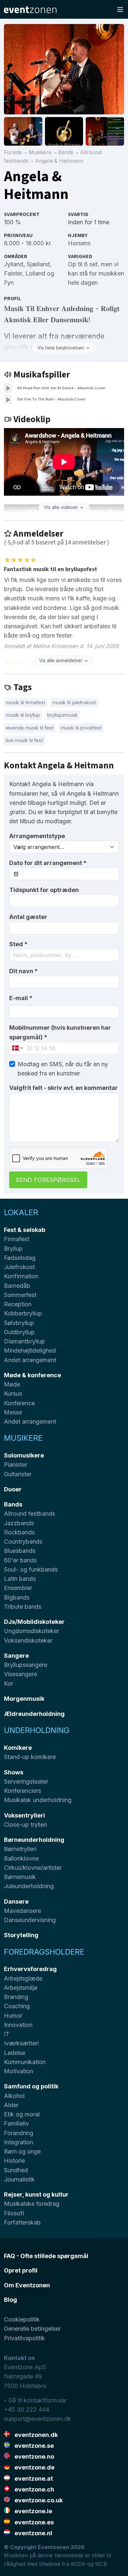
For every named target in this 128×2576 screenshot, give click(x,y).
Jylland (14, 264)
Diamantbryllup (24, 1341)
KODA (78, 2564)
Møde (12, 1384)
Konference (19, 1403)
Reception (18, 1304)
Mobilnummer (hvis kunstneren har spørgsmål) (60, 1032)
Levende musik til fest (30, 728)
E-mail (21, 998)
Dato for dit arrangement (48, 863)
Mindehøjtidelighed (30, 1350)
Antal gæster (28, 917)
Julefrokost (19, 1267)
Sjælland (38, 264)
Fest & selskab (25, 1230)
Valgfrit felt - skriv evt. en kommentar (64, 1088)
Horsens (79, 243)
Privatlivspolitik (24, 2338)
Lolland (35, 273)
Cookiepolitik (22, 2319)
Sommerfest (20, 1295)
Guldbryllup (19, 1332)
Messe (13, 1412)
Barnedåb (17, 1286)
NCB (101, 2564)
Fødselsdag (20, 1258)
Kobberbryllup (23, 1313)
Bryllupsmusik (63, 715)
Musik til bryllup (23, 715)
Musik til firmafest (26, 702)
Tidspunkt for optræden (44, 890)
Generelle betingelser (32, 2329)
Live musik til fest (24, 740)
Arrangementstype (37, 836)
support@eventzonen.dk (38, 2419)
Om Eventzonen (27, 2285)
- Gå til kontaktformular (35, 2400)
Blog (11, 2300)
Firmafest (17, 1239)
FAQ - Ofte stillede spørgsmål (46, 2256)
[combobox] (64, 955)
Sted (18, 944)
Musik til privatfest (81, 728)
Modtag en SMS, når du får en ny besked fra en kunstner (63, 1069)
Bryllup (13, 1249)
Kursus (13, 1394)
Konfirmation (21, 1276)
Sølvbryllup (19, 1323)
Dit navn (23, 971)
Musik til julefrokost (74, 702)
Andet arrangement (30, 1360)
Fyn (9, 283)
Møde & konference (32, 1375)
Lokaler (21, 1212)
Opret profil (21, 2270)
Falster (13, 273)
